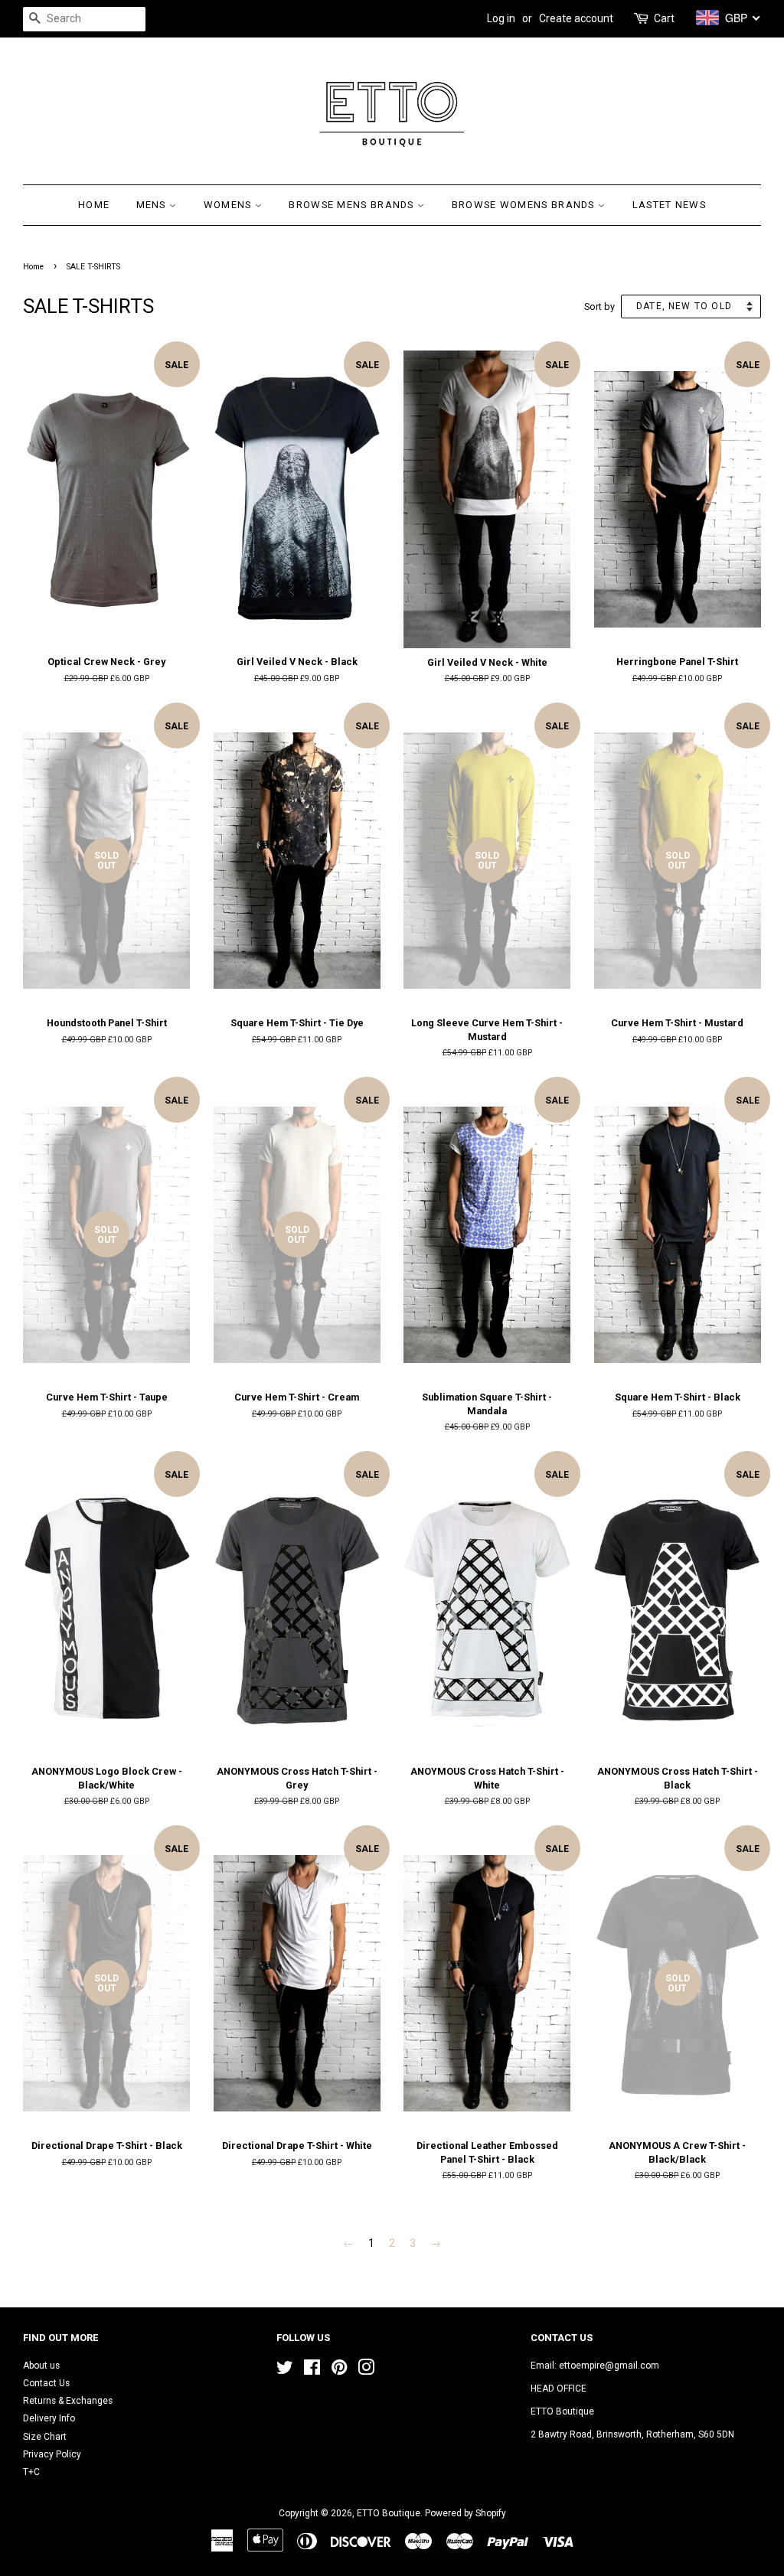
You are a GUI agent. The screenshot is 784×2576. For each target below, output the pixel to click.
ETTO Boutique (389, 2513)
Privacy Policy (52, 2454)
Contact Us (46, 2383)
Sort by (599, 307)
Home (94, 205)
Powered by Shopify (465, 2513)
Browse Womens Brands (525, 205)
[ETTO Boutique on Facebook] (312, 2371)
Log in (501, 18)
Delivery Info (49, 2418)
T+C (31, 2472)
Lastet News (669, 205)
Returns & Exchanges (68, 2401)
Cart (664, 18)
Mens (153, 205)
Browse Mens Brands (353, 205)
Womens (229, 205)
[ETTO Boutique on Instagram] (366, 2371)
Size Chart (45, 2437)
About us (41, 2366)
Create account (576, 18)
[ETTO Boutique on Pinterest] (339, 2371)
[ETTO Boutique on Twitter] (285, 2371)
